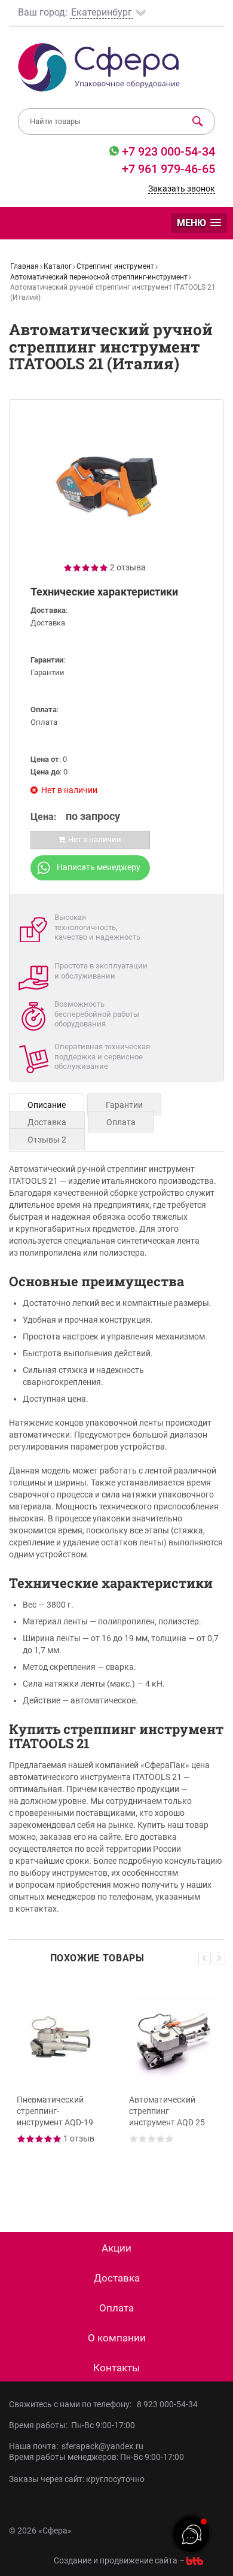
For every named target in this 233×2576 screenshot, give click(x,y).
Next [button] (219, 1958)
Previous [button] (205, 1958)
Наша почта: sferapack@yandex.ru (76, 2446)
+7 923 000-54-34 (167, 151)
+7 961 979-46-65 (168, 169)
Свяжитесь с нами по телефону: (72, 2404)
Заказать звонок (182, 189)
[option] (60, 2088)
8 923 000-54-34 (167, 2404)
